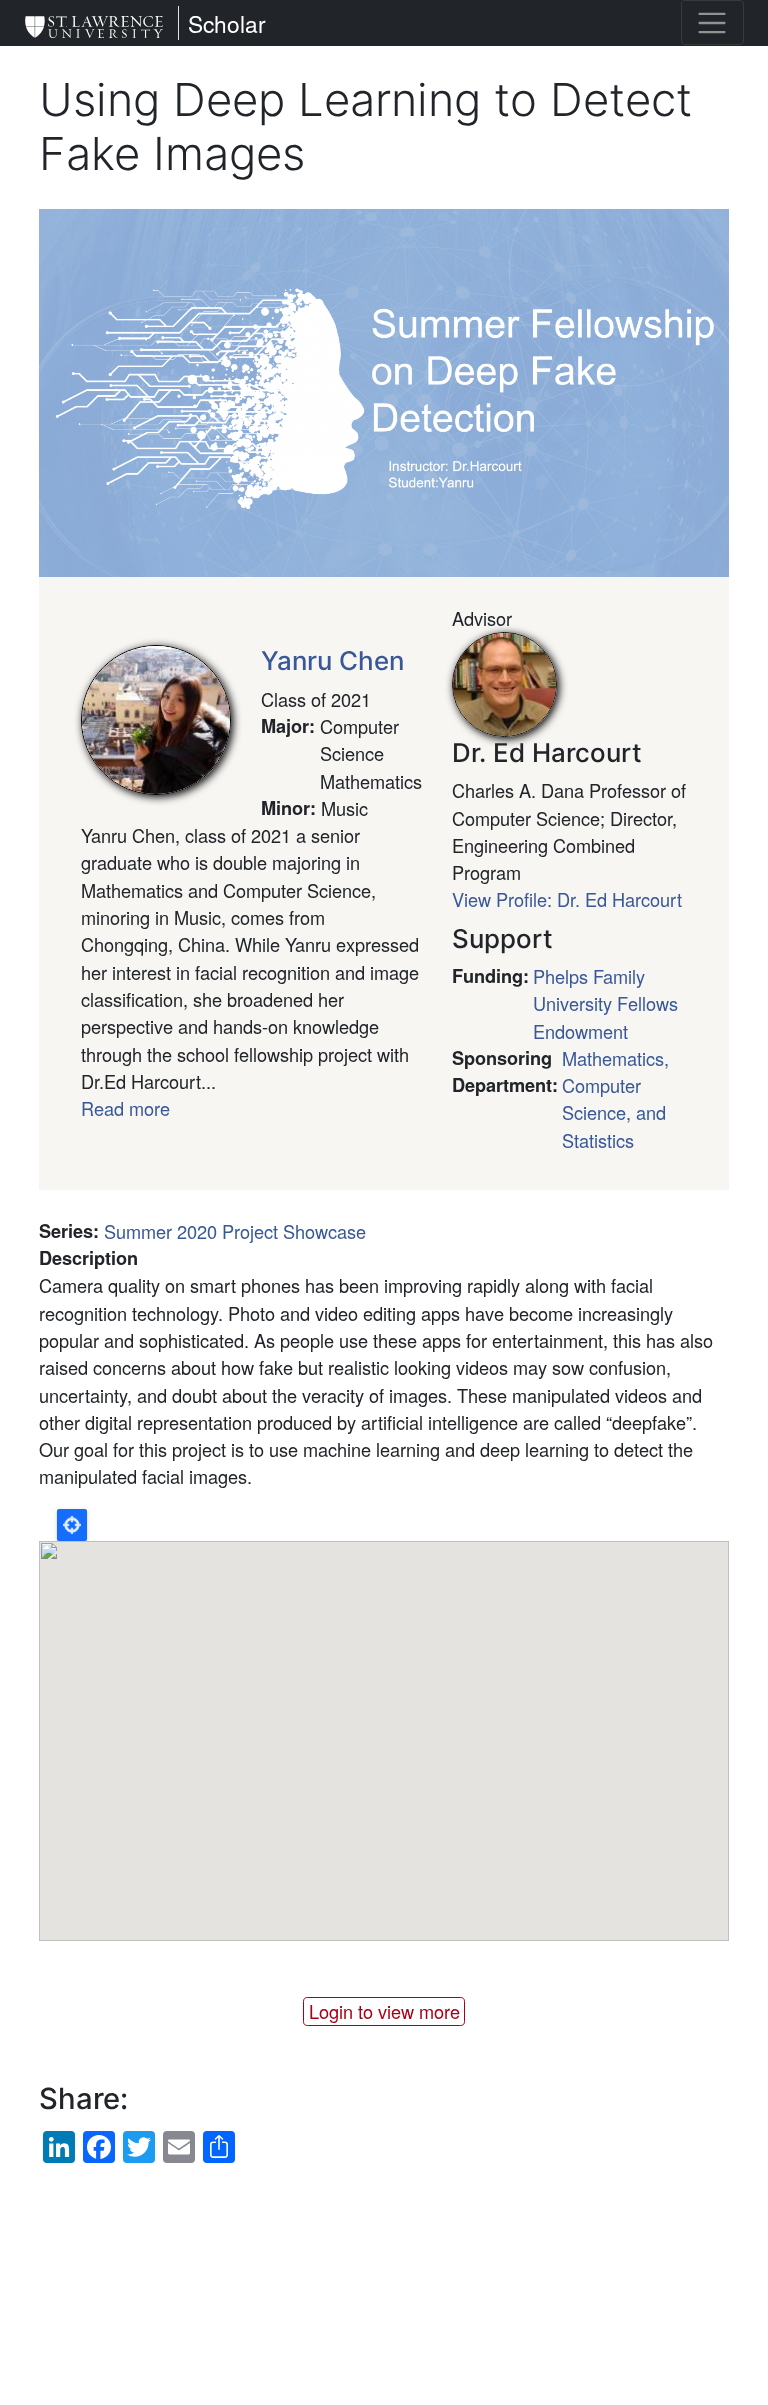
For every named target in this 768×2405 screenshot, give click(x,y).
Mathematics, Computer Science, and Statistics (615, 1099)
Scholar (227, 23)
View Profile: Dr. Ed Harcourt (567, 899)
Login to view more (384, 2011)
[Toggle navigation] (712, 22)
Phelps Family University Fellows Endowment (605, 1003)
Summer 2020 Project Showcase (235, 1231)
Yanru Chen (332, 660)
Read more (125, 1108)
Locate (72, 1525)
